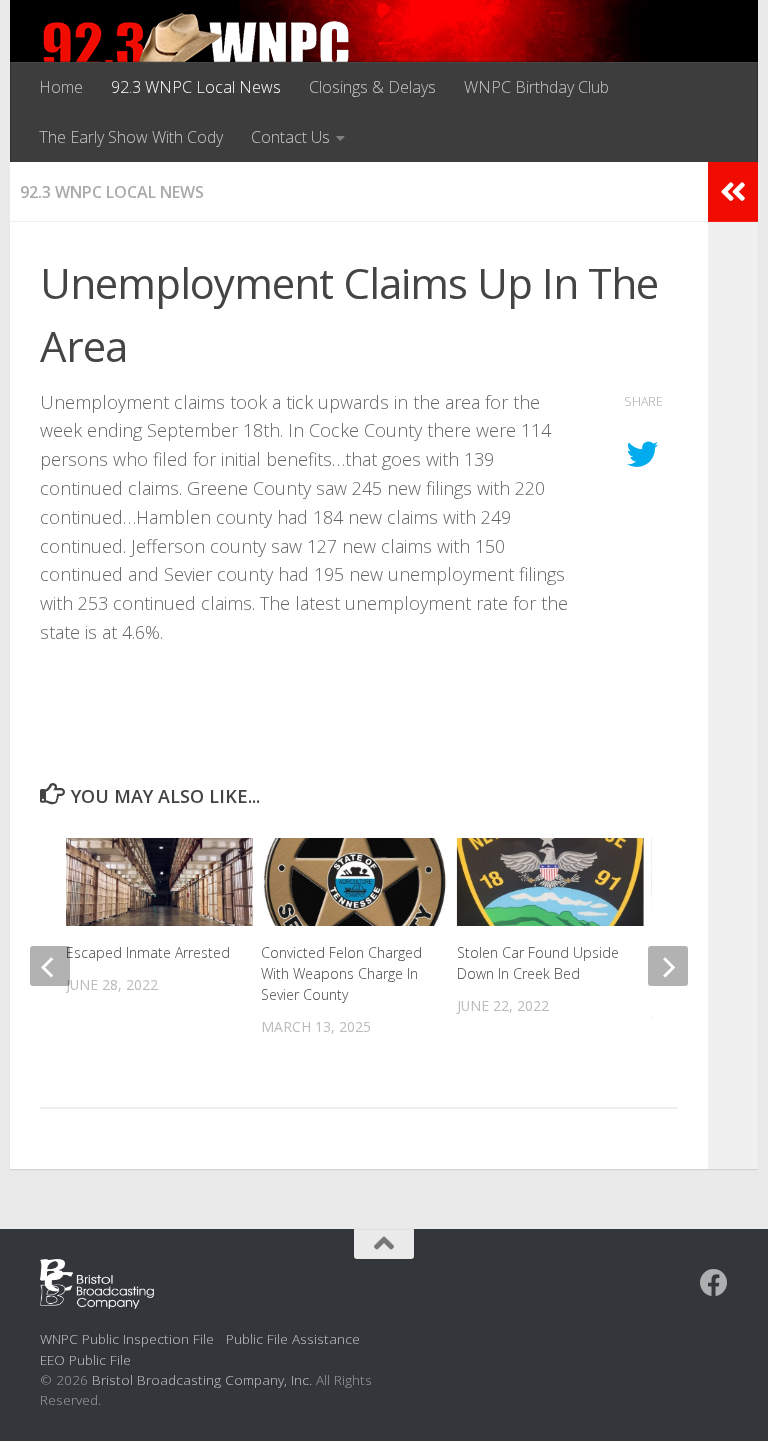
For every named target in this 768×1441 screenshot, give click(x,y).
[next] (668, 966)
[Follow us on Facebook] (714, 1283)
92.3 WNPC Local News (196, 87)
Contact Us (290, 137)
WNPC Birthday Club (536, 87)
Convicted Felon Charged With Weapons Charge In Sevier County (341, 973)
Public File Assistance (293, 1338)
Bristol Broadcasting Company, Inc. (202, 1379)
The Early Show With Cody (131, 137)
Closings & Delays (372, 87)
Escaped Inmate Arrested (148, 952)
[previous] (50, 966)
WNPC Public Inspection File (127, 1338)
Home (61, 87)
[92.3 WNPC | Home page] (196, 55)
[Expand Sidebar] (733, 192)
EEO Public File (85, 1359)
